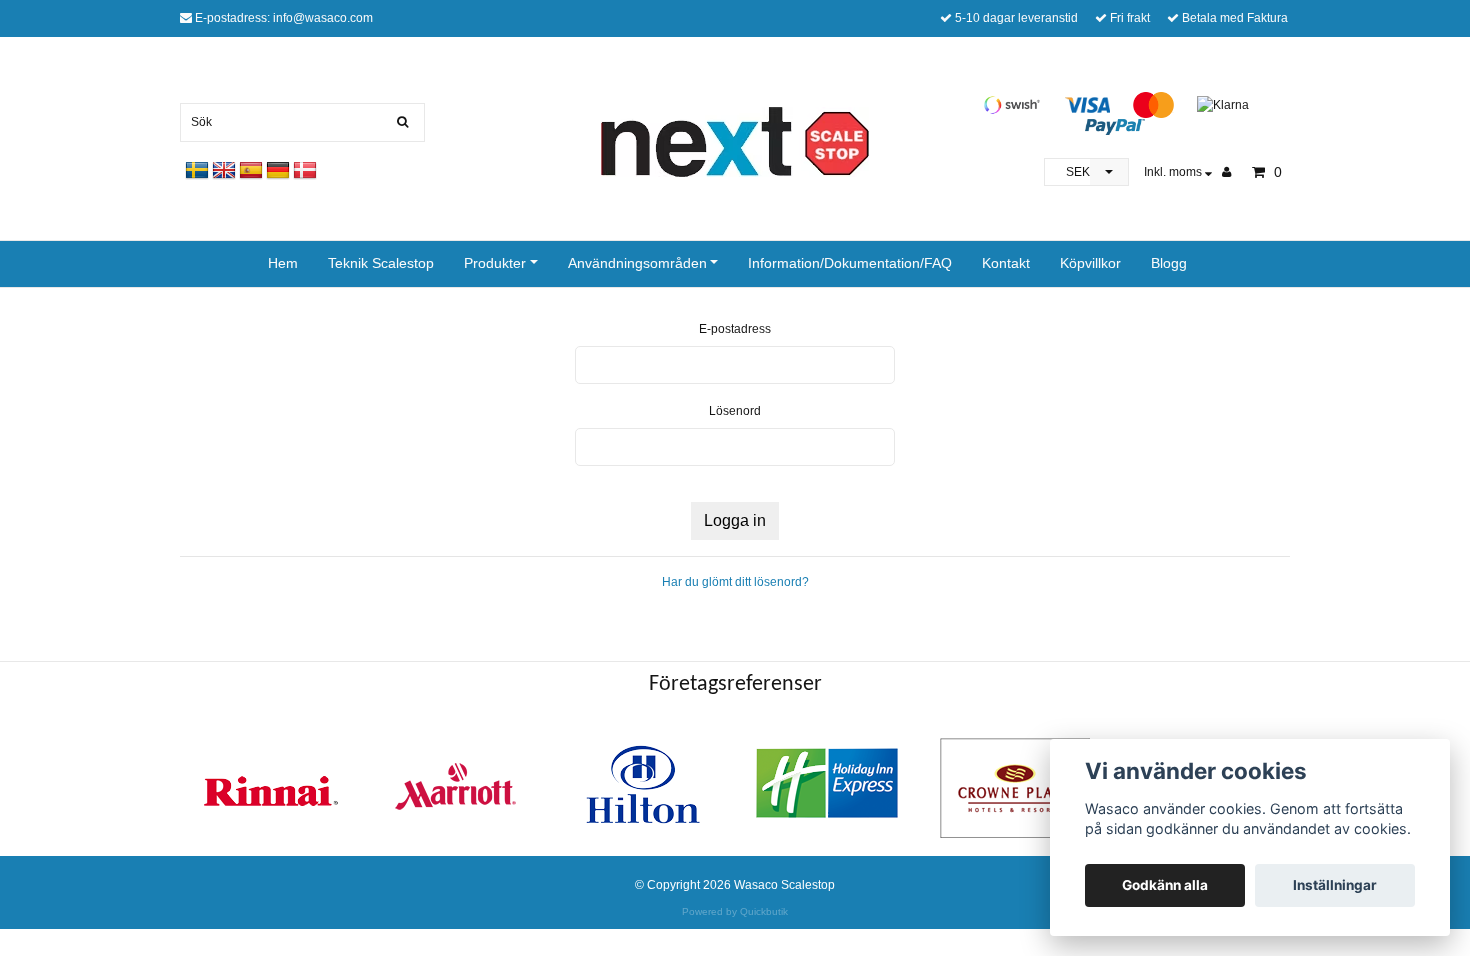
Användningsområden (637, 263)
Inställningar (1335, 885)
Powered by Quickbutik (735, 911)
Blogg (1169, 263)
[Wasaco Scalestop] (735, 141)
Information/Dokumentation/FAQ (850, 263)
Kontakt (1006, 263)
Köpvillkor (1090, 263)
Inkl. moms (1174, 172)
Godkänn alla (1165, 885)
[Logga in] (1234, 172)
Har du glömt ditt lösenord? (735, 582)
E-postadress (735, 329)
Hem (283, 263)
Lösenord (735, 411)
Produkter (495, 263)
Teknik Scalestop (381, 263)
